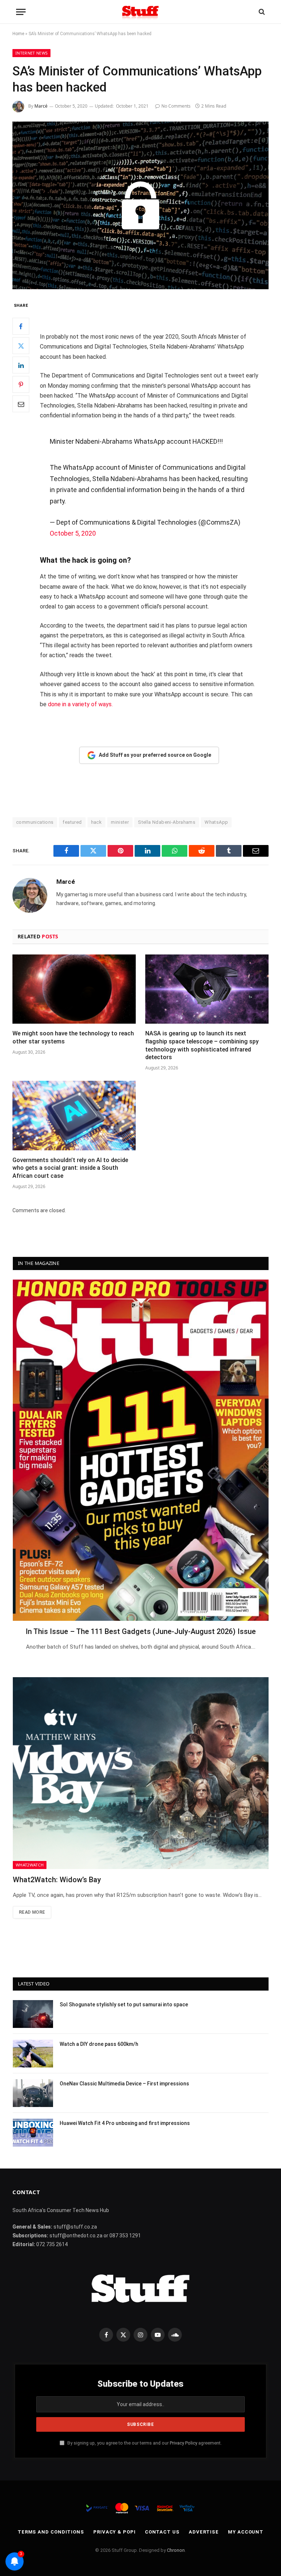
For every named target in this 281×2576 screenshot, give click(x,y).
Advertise (204, 2532)
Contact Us (162, 2532)
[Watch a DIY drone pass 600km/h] (33, 2054)
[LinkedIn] (21, 365)
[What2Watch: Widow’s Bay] (141, 1773)
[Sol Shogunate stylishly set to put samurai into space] (33, 2014)
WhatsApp (216, 822)
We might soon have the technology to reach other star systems (73, 1037)
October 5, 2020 (73, 533)
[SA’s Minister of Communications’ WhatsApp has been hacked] (140, 205)
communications (35, 822)
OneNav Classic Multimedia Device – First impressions (124, 2084)
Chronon (176, 2550)
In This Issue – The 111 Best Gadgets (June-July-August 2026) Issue (141, 1631)
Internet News (31, 53)
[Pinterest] (21, 384)
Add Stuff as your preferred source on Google (155, 755)
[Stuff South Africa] (140, 12)
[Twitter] (21, 346)
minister (120, 822)
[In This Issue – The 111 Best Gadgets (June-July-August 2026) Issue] (141, 1450)
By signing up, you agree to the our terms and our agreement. (144, 2443)
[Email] (21, 404)
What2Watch (30, 1865)
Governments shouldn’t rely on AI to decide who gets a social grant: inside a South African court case (70, 1168)
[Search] (261, 12)
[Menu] (21, 12)
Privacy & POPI (115, 2532)
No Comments (176, 106)
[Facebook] (21, 326)
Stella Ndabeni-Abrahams (167, 822)
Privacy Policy (183, 2443)
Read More (32, 1912)
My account (246, 2532)
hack (97, 822)
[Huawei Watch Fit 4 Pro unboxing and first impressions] (33, 2133)
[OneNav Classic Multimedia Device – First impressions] (33, 2093)
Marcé (41, 106)
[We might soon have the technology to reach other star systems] (74, 989)
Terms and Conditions (51, 2532)
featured (72, 822)
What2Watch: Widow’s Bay (57, 1880)
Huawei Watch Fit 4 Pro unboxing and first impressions (125, 2123)
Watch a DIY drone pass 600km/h (99, 2044)
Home (18, 34)
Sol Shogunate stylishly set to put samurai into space (124, 2004)
